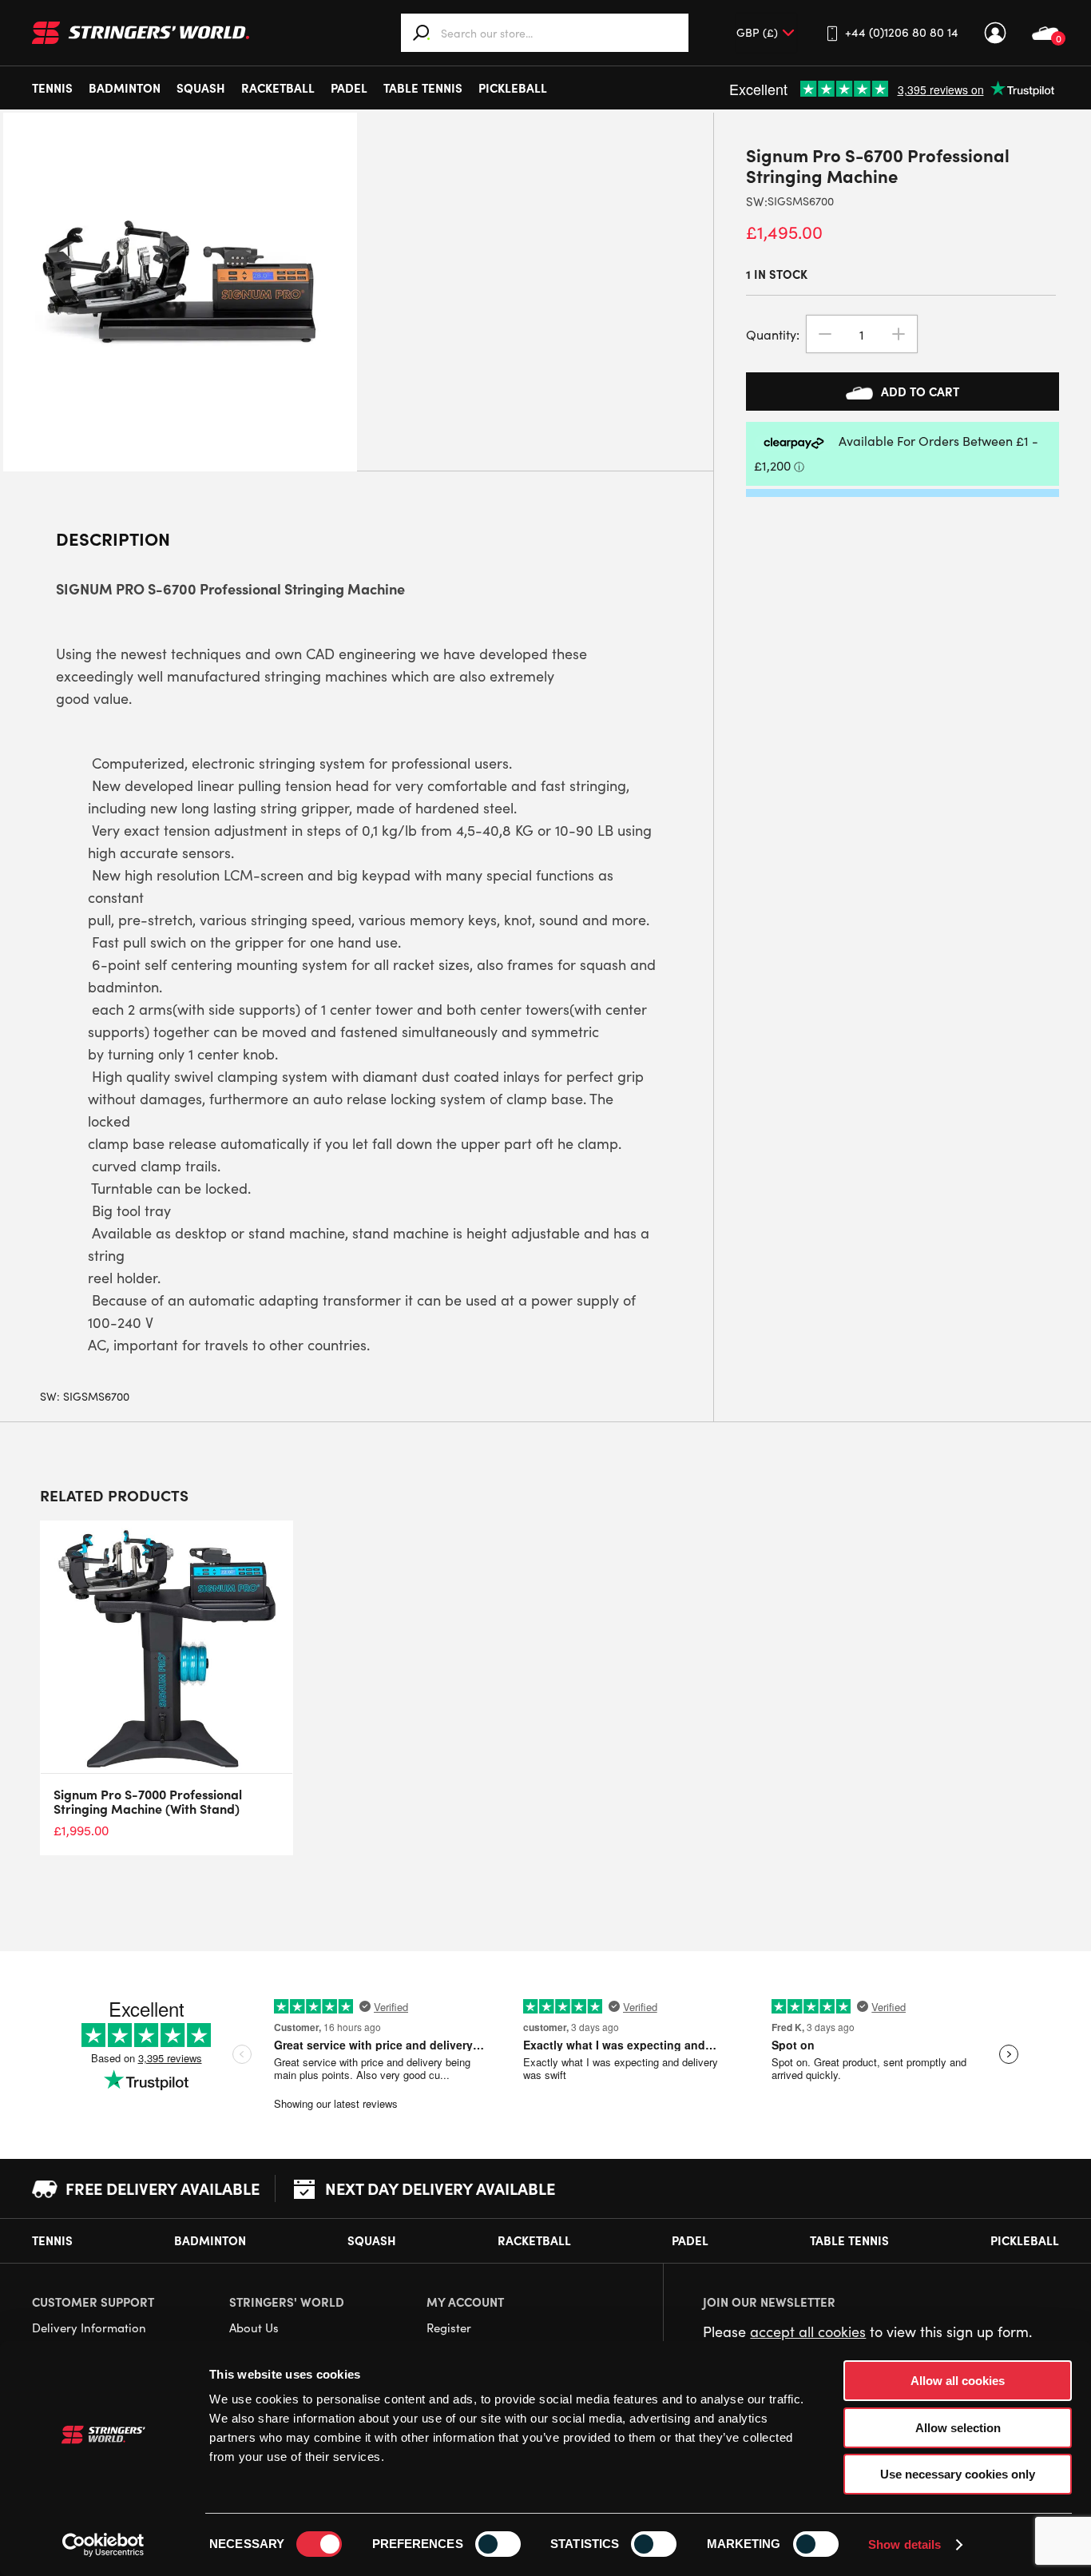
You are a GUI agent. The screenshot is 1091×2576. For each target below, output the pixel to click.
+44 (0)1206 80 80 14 (902, 32)
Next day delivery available (440, 2188)
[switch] (498, 2544)
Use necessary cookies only (958, 2474)
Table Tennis (423, 87)
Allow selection (958, 2428)
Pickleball (513, 87)
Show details (905, 2544)
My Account (995, 33)
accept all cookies (808, 2332)
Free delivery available (163, 2188)
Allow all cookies (958, 2381)
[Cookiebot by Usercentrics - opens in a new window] (103, 2545)
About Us (254, 2328)
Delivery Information (89, 2328)
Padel (349, 87)
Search (422, 33)
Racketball (278, 87)
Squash (201, 87)
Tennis (52, 87)
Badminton (125, 87)
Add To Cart (920, 391)
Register (449, 2328)
